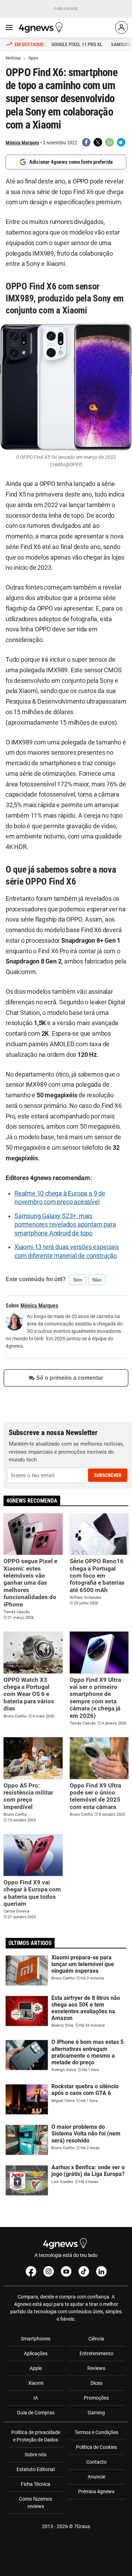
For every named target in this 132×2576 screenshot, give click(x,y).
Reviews (96, 2368)
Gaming (96, 2413)
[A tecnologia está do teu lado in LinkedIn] (101, 2271)
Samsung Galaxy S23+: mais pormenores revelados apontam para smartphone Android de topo (65, 1225)
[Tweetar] (98, 142)
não (97, 1280)
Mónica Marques (22, 143)
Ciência (96, 2339)
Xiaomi (36, 2383)
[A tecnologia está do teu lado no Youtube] (66, 2271)
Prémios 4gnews (96, 2491)
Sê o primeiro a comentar (70, 1378)
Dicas (96, 2383)
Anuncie (96, 2477)
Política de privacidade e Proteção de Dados (36, 2436)
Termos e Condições (96, 2432)
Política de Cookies (96, 2447)
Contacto (96, 2462)
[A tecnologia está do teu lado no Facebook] (31, 2271)
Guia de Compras (36, 2413)
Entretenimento (96, 2353)
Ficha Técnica (36, 2484)
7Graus (82, 2526)
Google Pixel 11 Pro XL (77, 44)
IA (36, 2398)
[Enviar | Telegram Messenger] (121, 142)
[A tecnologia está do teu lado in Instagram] (49, 2271)
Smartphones (36, 2339)
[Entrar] (121, 27)
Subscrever (108, 1475)
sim (78, 1280)
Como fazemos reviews (36, 2503)
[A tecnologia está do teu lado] (42, 27)
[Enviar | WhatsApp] (109, 142)
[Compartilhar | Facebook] (86, 142)
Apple (36, 2368)
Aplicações (36, 2353)
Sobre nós (36, 2455)
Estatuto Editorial (36, 2469)
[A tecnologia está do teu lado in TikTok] (84, 2271)
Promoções (96, 2398)
